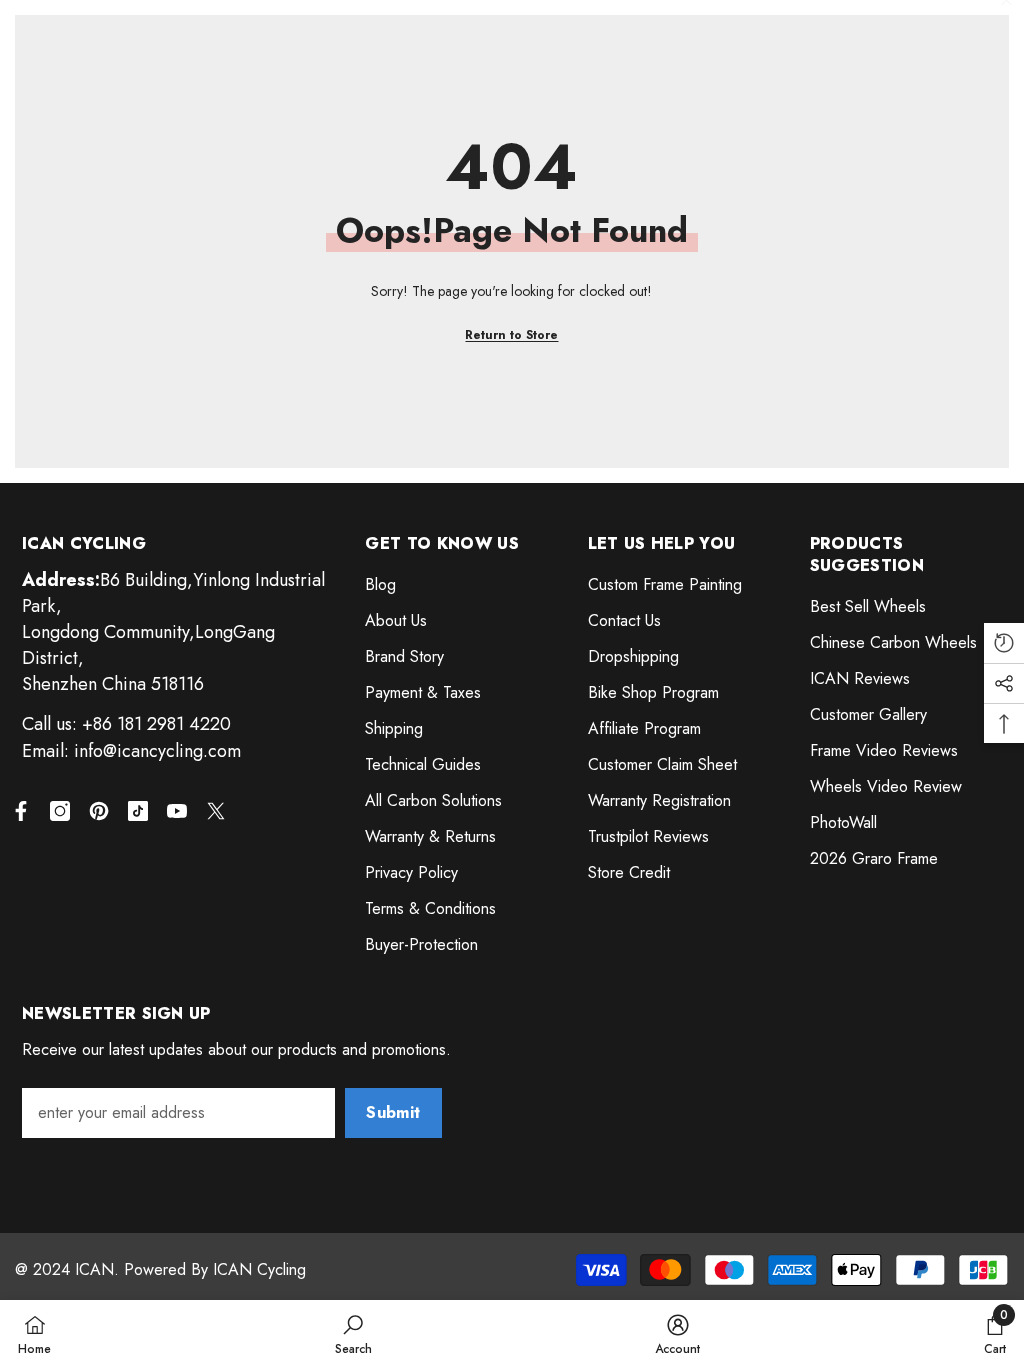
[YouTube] (177, 811)
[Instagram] (60, 811)
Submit (393, 1112)
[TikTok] (138, 811)
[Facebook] (21, 811)
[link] (353, 1333)
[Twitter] (216, 811)
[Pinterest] (99, 811)
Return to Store (511, 335)
